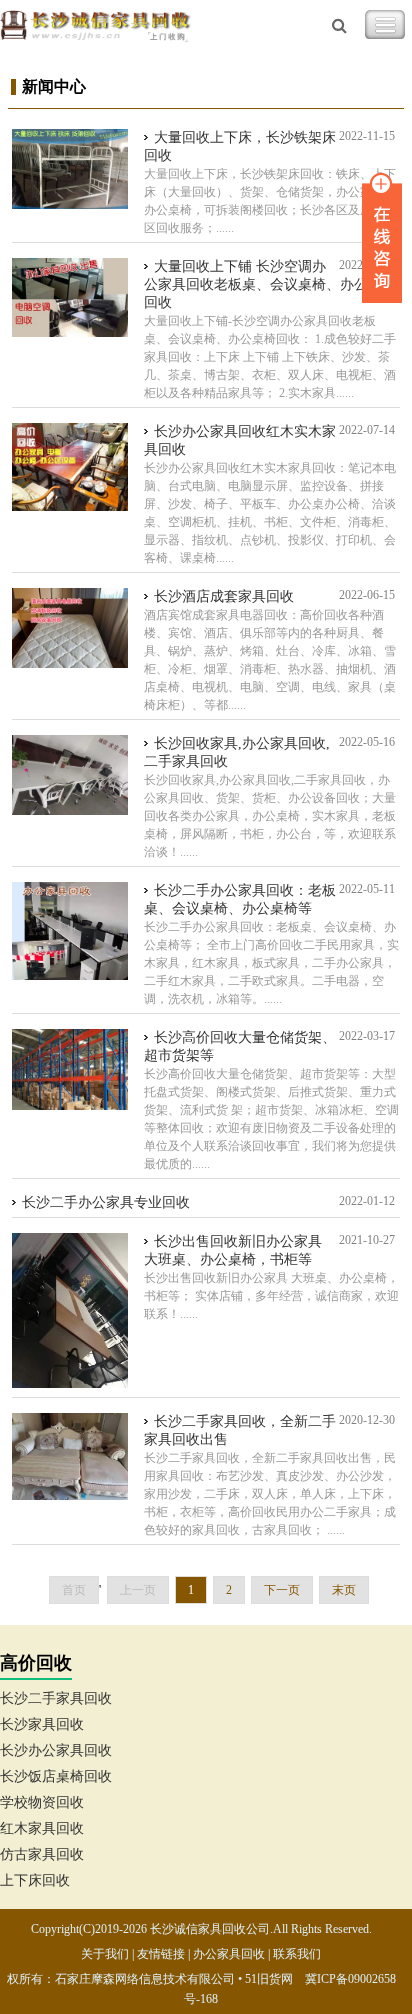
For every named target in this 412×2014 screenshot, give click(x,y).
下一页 (282, 1590)
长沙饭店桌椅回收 (56, 1776)
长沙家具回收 (42, 1724)
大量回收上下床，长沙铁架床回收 (240, 146)
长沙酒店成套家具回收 (224, 596)
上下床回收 (35, 1880)
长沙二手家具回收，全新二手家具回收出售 (240, 1430)
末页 (344, 1590)
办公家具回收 (229, 1954)
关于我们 (105, 1954)
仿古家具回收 (42, 1854)
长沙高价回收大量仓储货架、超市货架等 (240, 1046)
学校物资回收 (42, 1802)
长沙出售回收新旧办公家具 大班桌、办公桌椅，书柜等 (233, 1250)
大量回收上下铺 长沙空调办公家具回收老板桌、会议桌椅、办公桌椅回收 (270, 284)
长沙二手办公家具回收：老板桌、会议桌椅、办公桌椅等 (240, 899)
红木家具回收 (42, 1828)
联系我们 (297, 1954)
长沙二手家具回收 (56, 1698)
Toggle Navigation (385, 25)
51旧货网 (269, 1979)
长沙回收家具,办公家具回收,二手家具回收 (237, 752)
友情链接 (161, 1954)
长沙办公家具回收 (56, 1750)
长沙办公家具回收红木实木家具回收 (240, 440)
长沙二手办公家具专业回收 (106, 1202)
